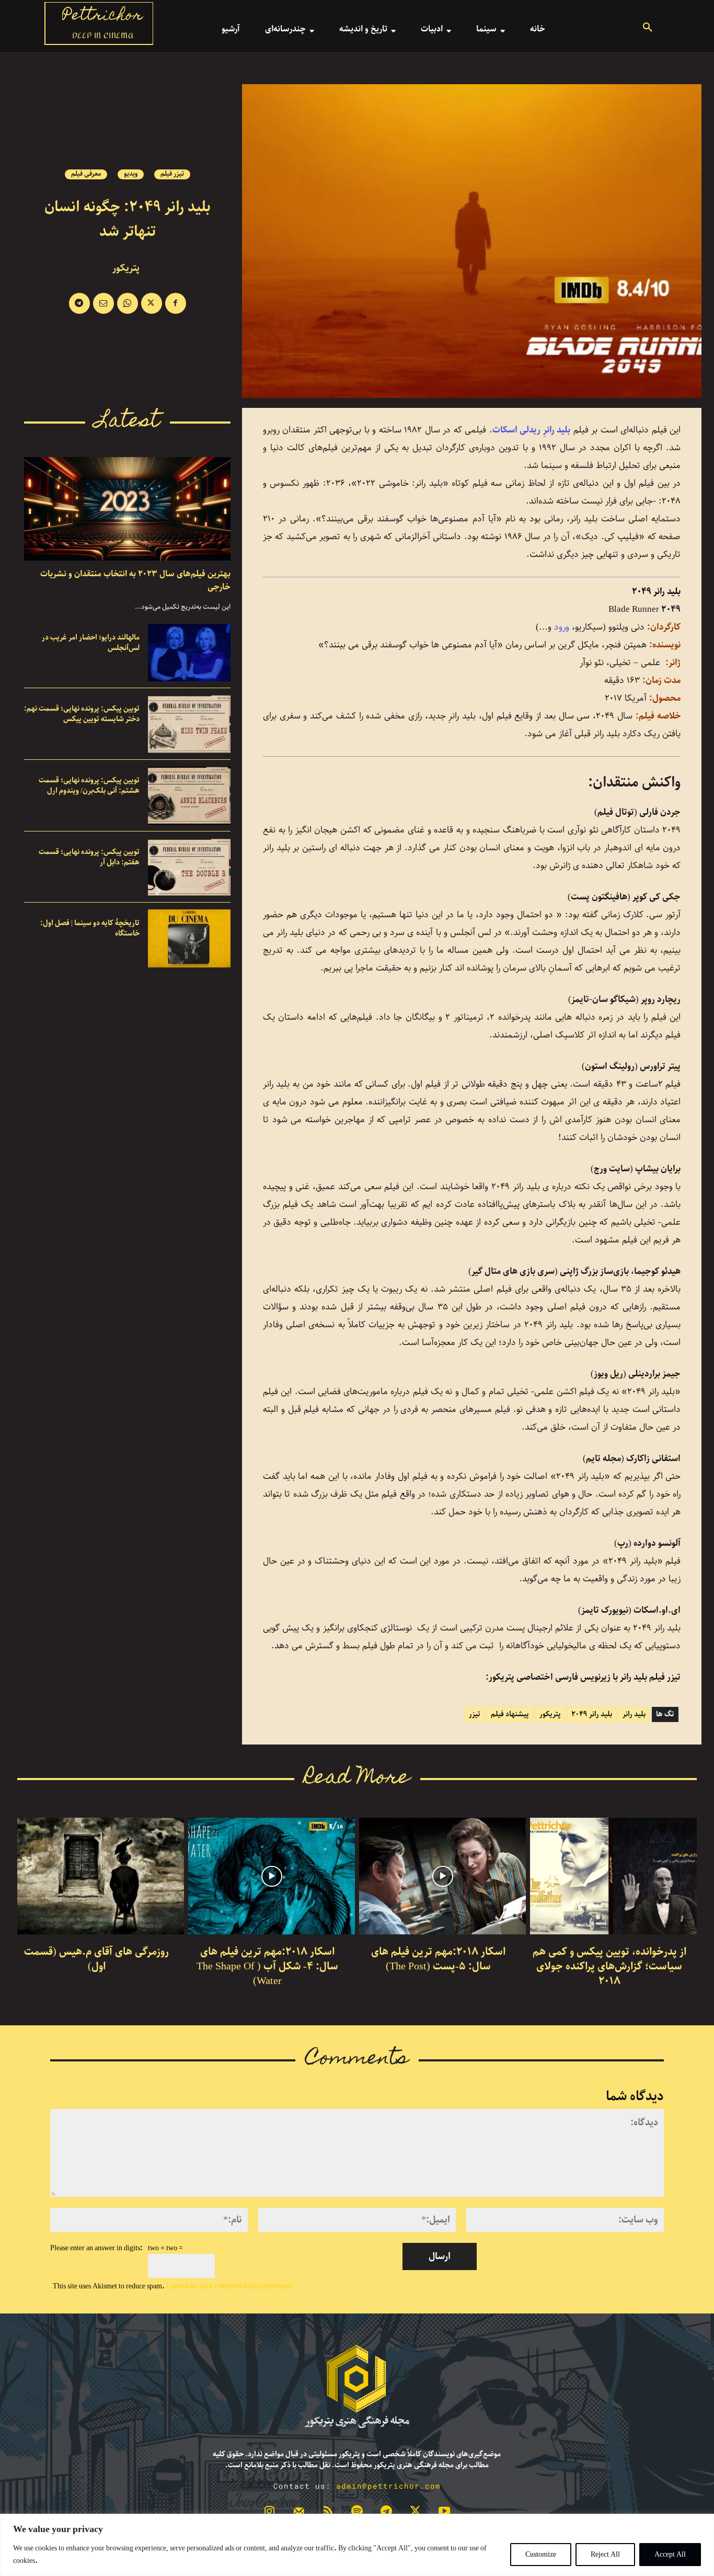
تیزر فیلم (172, 174)
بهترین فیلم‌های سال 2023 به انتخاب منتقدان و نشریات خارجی (135, 580)
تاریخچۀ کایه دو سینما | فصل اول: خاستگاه (90, 928)
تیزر (475, 1714)
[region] (357, 2545)
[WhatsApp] (128, 303)
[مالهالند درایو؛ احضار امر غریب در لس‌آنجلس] (189, 653)
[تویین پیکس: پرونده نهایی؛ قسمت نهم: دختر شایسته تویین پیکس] (189, 724)
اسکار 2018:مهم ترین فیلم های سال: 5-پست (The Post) (438, 1959)
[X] (152, 303)
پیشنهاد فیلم (510, 1714)
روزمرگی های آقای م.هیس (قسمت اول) (96, 1959)
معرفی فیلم (86, 174)
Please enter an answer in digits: (96, 2248)
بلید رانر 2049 (592, 1714)
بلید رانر (634, 1714)
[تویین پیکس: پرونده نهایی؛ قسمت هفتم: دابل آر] (189, 867)
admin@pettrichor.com (388, 2486)
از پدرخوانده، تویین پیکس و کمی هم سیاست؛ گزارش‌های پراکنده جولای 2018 (609, 1967)
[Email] (103, 303)
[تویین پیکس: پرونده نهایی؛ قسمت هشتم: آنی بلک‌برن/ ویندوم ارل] (189, 796)
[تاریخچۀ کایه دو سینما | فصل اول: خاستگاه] (189, 938)
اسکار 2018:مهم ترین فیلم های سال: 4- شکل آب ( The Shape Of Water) (267, 1967)
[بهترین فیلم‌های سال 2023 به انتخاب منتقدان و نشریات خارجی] (127, 509)
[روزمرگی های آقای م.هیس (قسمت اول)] (101, 1876)
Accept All (670, 2555)
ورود (560, 627)
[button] (648, 29)
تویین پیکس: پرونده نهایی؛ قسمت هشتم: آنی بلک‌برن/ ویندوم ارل (89, 785)
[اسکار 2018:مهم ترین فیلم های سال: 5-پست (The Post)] (442, 1876)
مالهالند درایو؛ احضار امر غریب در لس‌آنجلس (91, 643)
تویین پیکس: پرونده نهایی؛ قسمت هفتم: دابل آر (89, 857)
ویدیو (131, 174)
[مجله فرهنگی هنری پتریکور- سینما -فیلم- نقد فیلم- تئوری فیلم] (357, 2387)
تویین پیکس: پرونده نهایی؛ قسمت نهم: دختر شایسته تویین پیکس (82, 714)
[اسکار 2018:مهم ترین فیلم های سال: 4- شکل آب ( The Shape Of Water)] (272, 1876)
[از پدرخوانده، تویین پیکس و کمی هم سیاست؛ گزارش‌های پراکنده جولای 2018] (613, 1876)
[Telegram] (79, 303)
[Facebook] (176, 303)
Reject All (605, 2555)
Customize (541, 2555)
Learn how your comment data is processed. (171, 2286)
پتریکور (126, 268)
